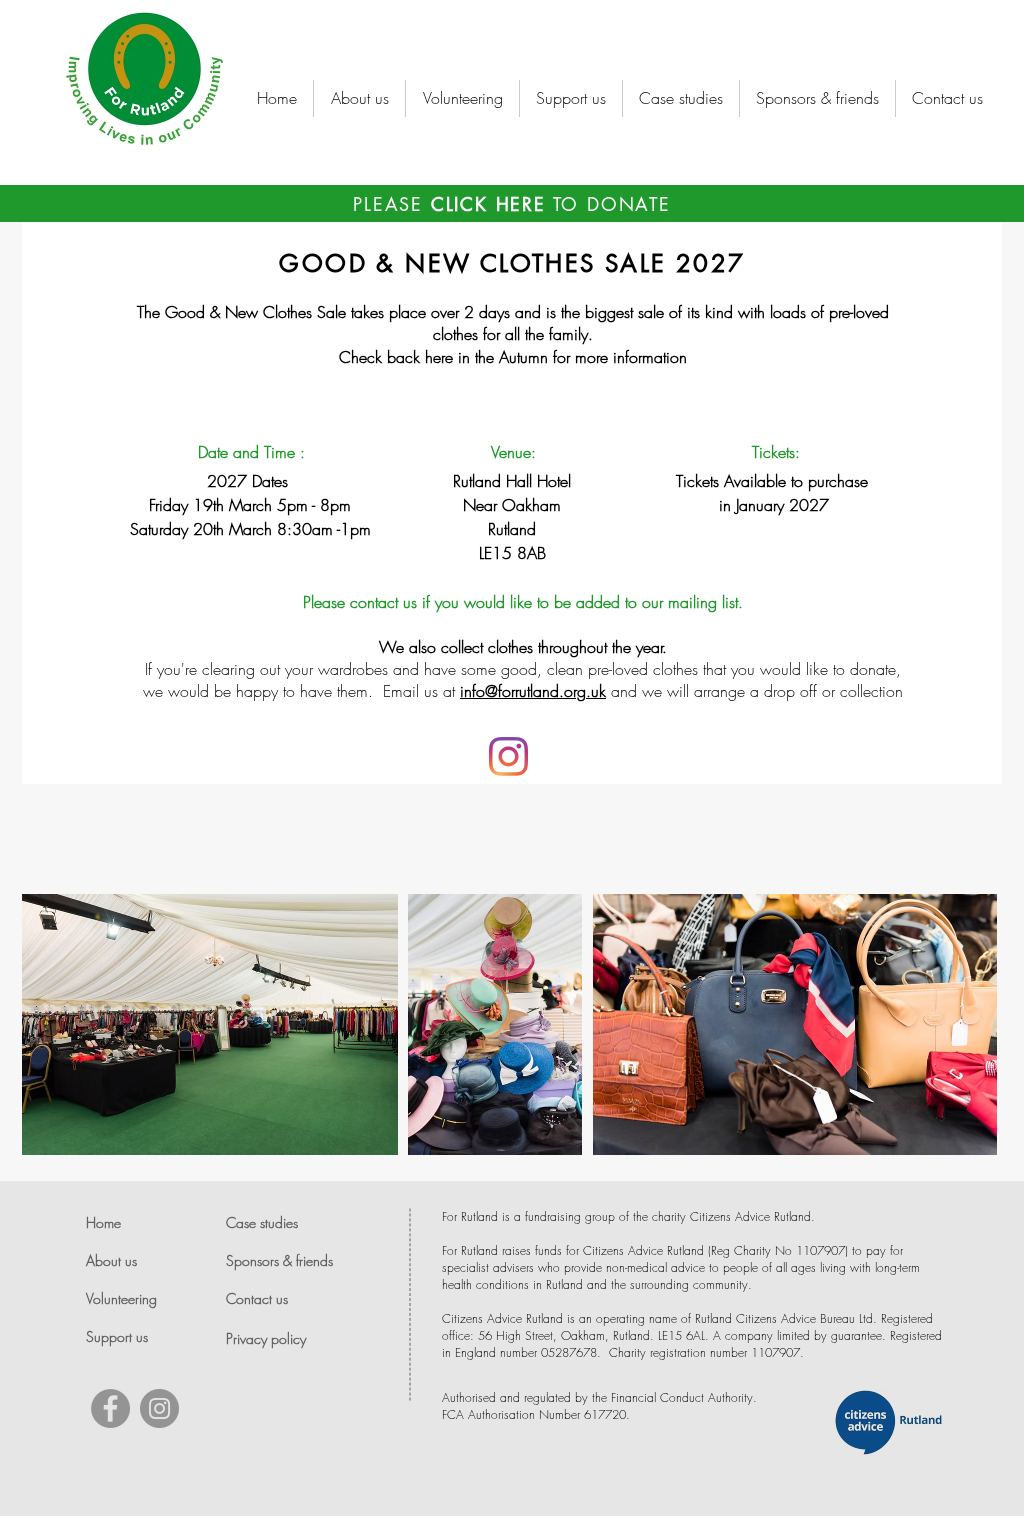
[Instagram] (508, 756)
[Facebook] (110, 1408)
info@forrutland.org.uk (533, 691)
